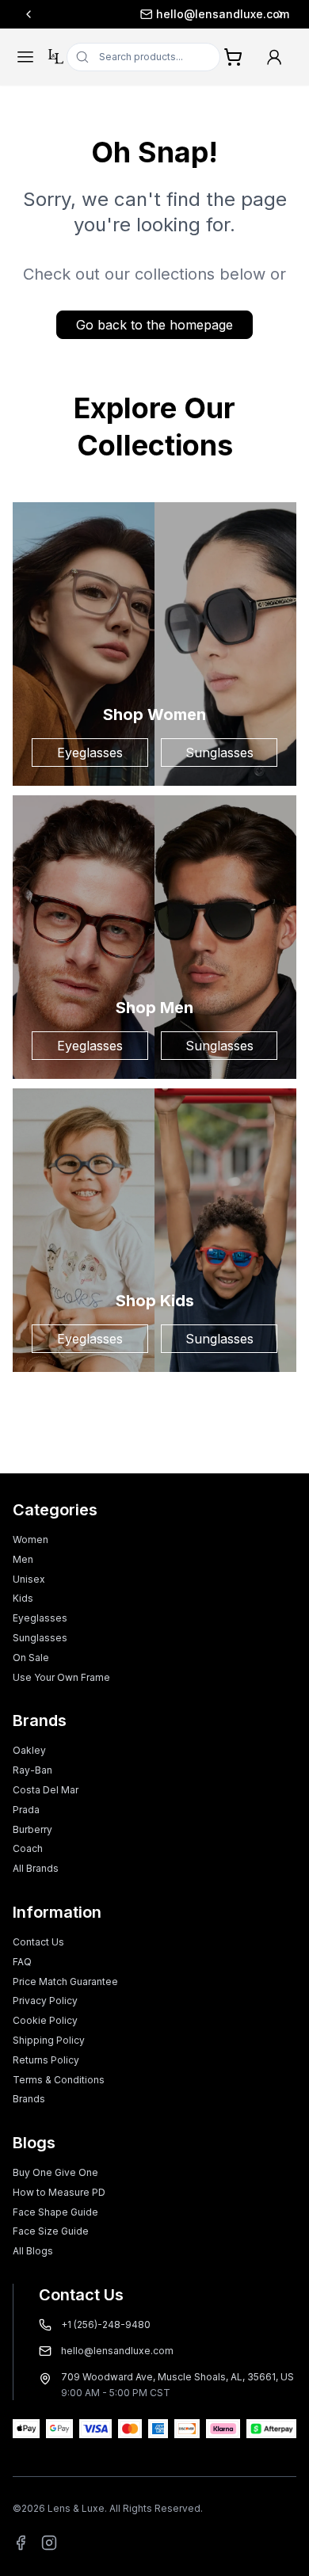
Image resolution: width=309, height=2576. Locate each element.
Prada (26, 1810)
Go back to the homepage (154, 325)
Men (23, 1559)
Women (31, 1540)
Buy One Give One (55, 2172)
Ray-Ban (32, 1770)
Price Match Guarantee (65, 1982)
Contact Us (38, 1942)
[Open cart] (233, 57)
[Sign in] (274, 57)
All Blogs (33, 2251)
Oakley (29, 1750)
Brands (29, 2099)
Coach (28, 1848)
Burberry (32, 1829)
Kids (23, 1598)
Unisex (29, 1579)
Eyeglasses (90, 753)
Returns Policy (46, 2060)
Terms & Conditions (59, 2080)
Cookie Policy (45, 2020)
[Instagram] (49, 2543)
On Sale (31, 1658)
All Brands (36, 1868)
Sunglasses (219, 753)
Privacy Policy (45, 2001)
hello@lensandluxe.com (162, 14)
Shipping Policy (49, 2040)
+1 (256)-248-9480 (106, 2324)
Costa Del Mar (46, 1790)
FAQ (22, 1962)
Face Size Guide (51, 2231)
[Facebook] (21, 2543)
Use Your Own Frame (61, 1677)
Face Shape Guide (55, 2212)
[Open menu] (25, 57)
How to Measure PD (59, 2192)
